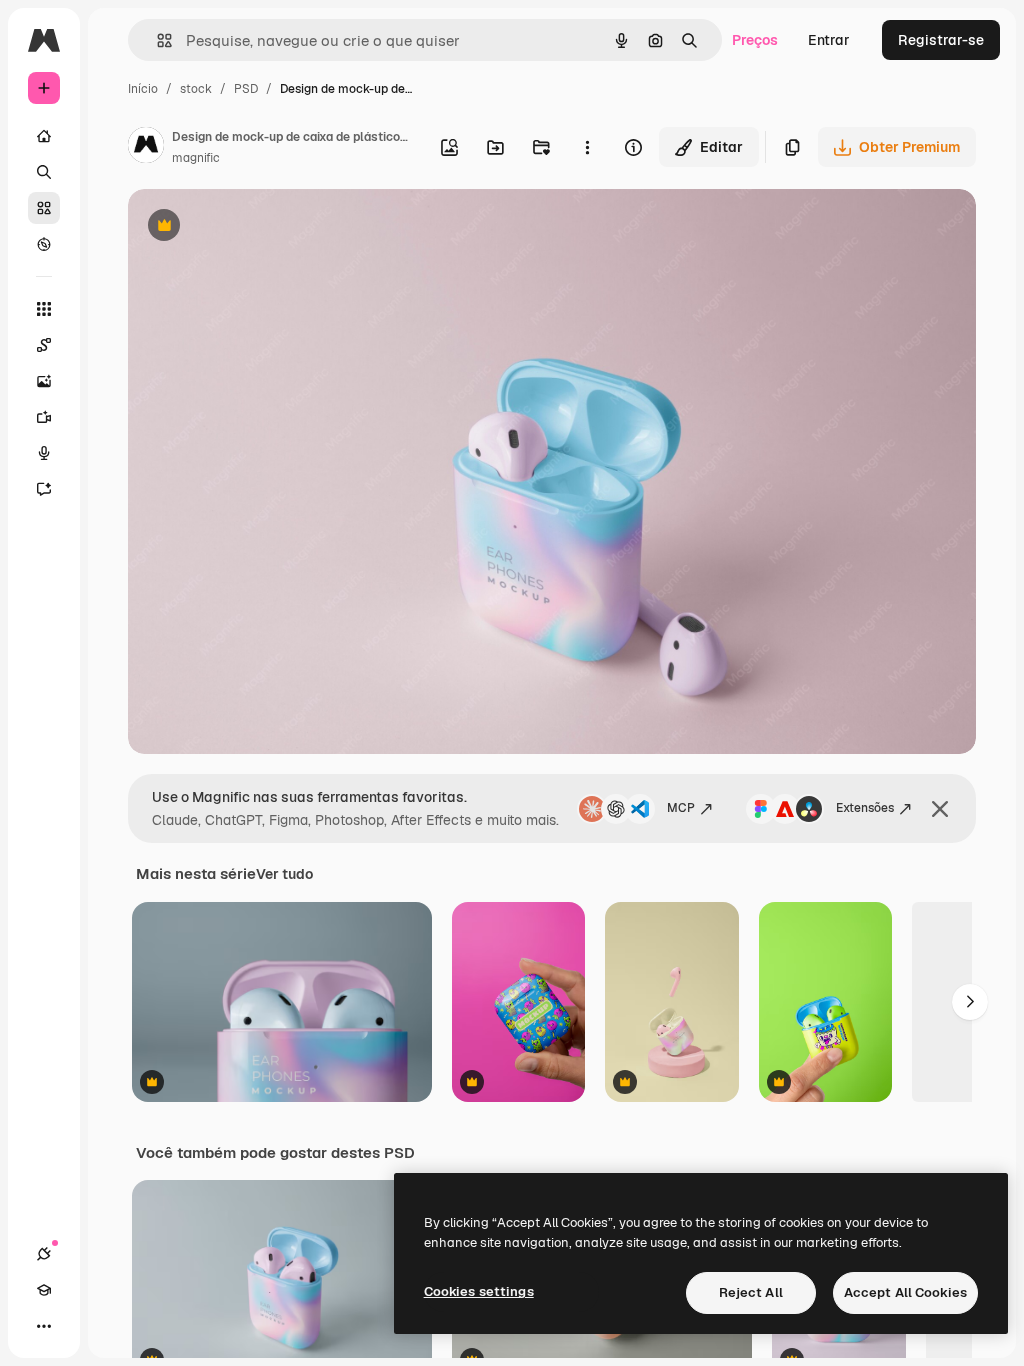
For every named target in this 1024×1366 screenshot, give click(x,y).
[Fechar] (940, 809)
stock (196, 89)
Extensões (865, 808)
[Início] (44, 136)
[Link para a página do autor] (146, 148)
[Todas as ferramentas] (44, 309)
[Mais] (44, 1326)
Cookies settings (479, 1291)
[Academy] (44, 1290)
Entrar (829, 40)
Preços (755, 40)
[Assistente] (44, 489)
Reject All (751, 1292)
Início (143, 89)
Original (256, 227)
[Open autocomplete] (156, 40)
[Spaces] (44, 345)
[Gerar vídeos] (44, 417)
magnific (196, 158)
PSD (246, 89)
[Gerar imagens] (44, 381)
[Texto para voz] (44, 453)
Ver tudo (284, 874)
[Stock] (44, 208)
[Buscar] (44, 172)
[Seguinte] (970, 1002)
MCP (681, 808)
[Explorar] (44, 244)
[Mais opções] (587, 147)
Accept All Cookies (905, 1292)
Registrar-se (941, 40)
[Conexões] (44, 1254)
